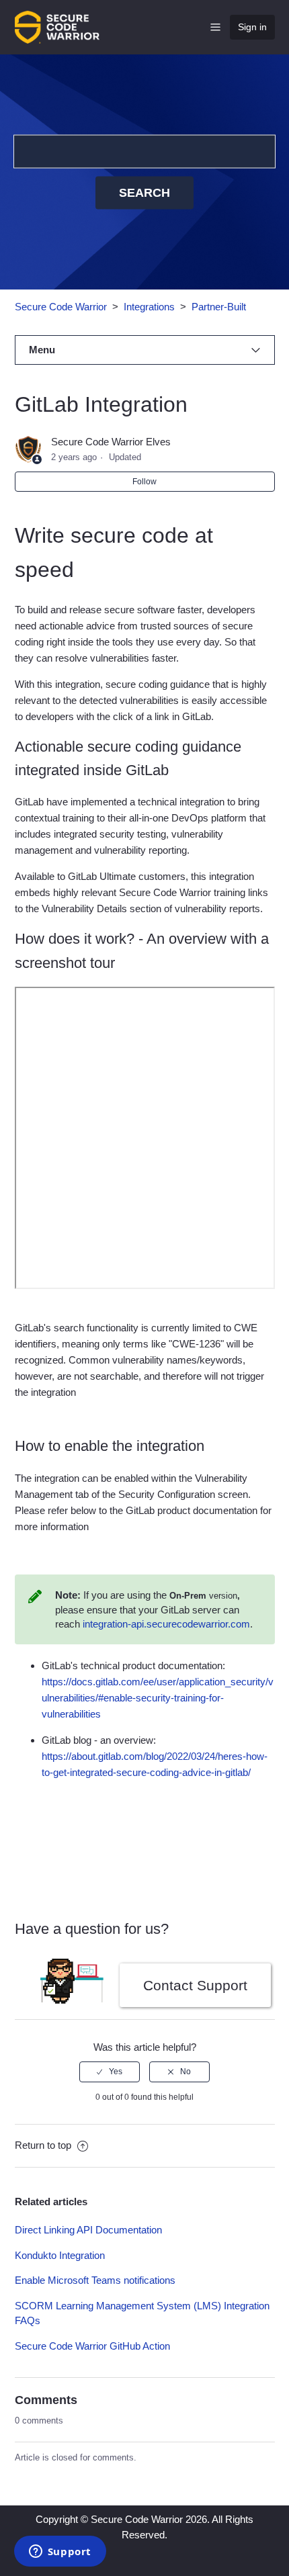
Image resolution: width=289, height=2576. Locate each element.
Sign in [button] (252, 27)
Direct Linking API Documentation (88, 2230)
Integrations (149, 307)
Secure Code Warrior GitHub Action (92, 2346)
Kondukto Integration (60, 2255)
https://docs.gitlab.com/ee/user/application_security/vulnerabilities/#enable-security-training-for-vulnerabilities (158, 1698)
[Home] (57, 26)
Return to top (44, 2145)
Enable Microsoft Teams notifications (95, 2280)
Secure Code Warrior (61, 307)
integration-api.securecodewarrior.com (166, 1624)
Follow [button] (144, 482)
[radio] (110, 2072)
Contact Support (195, 1985)
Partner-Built (219, 307)
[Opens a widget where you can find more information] (60, 2552)
